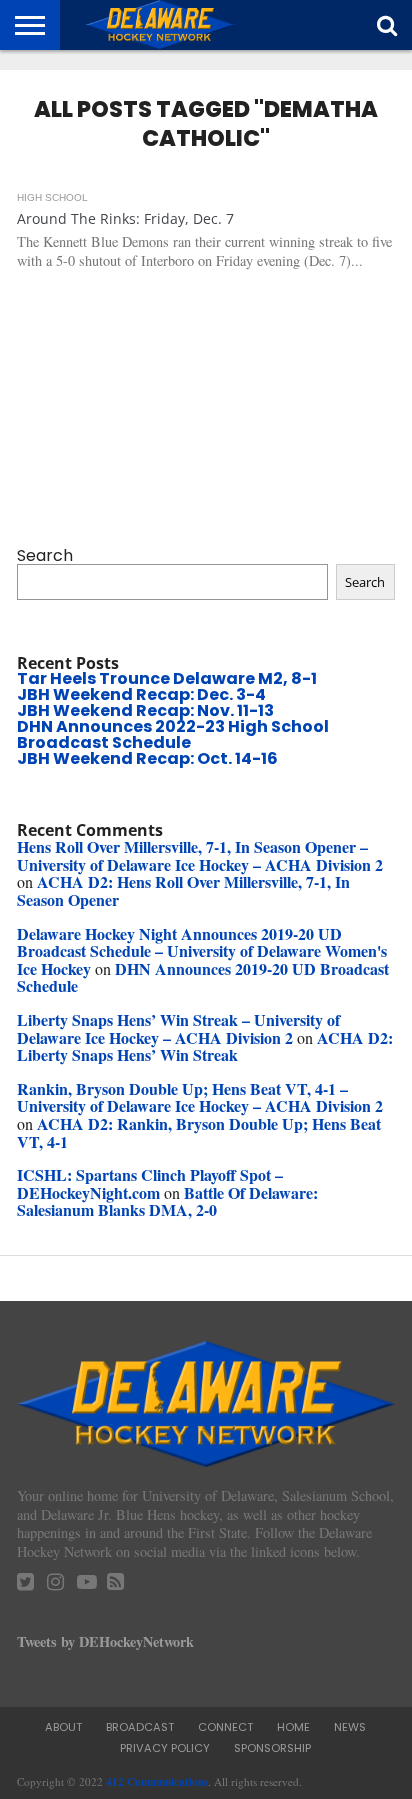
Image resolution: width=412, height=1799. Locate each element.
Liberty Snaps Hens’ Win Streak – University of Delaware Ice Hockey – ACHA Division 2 (178, 1028)
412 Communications (157, 1781)
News (350, 1727)
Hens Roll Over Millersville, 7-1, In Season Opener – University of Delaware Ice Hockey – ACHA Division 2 (200, 855)
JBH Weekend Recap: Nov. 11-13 (145, 710)
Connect (225, 1727)
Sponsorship (272, 1748)
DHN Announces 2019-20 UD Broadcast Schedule (203, 977)
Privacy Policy (165, 1748)
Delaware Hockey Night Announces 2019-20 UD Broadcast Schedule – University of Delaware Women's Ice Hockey (202, 951)
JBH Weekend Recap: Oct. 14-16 (147, 758)
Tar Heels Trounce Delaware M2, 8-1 (167, 678)
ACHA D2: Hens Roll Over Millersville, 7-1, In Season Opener (183, 890)
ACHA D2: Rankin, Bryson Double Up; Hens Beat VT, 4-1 (199, 1132)
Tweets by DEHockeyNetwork (105, 1641)
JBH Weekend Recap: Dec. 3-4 (141, 694)
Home (293, 1727)
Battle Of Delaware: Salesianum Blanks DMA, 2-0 (167, 1201)
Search (45, 555)
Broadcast (140, 1727)
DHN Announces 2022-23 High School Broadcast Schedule (173, 734)
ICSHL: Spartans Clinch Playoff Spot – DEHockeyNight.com (150, 1183)
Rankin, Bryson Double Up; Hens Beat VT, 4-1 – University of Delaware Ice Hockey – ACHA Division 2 (200, 1097)
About (63, 1727)
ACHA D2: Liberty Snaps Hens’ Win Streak (205, 1046)
